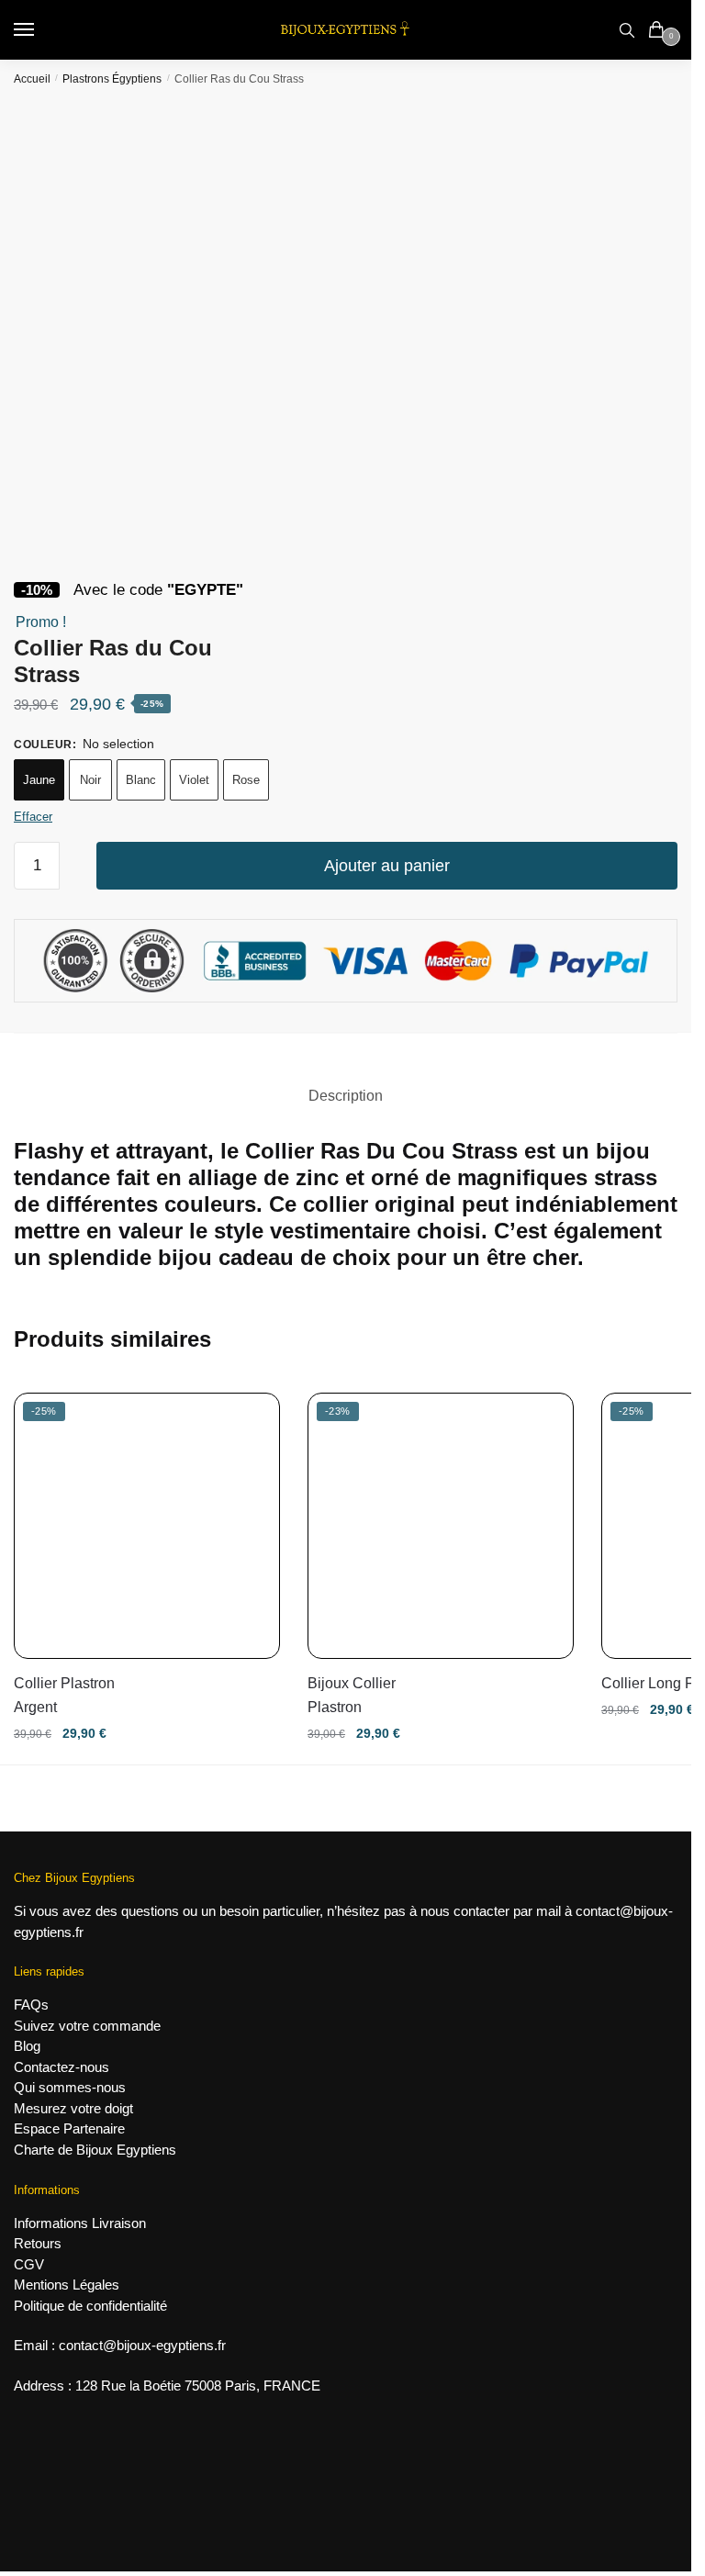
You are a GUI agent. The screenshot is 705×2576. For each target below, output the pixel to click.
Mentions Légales (67, 2285)
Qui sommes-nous (70, 2087)
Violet (194, 780)
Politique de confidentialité (90, 2306)
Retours (38, 2243)
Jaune (39, 780)
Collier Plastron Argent (64, 1695)
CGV (29, 2264)
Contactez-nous (62, 2067)
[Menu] (41, 30)
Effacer (33, 817)
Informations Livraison (80, 2223)
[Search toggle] (627, 30)
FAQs (31, 2005)
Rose (246, 780)
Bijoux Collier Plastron (352, 1695)
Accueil (32, 79)
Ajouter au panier (387, 866)
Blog (27, 2046)
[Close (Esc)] (671, 119)
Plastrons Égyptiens (112, 79)
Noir (90, 780)
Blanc (141, 780)
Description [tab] (346, 1096)
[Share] (631, 119)
